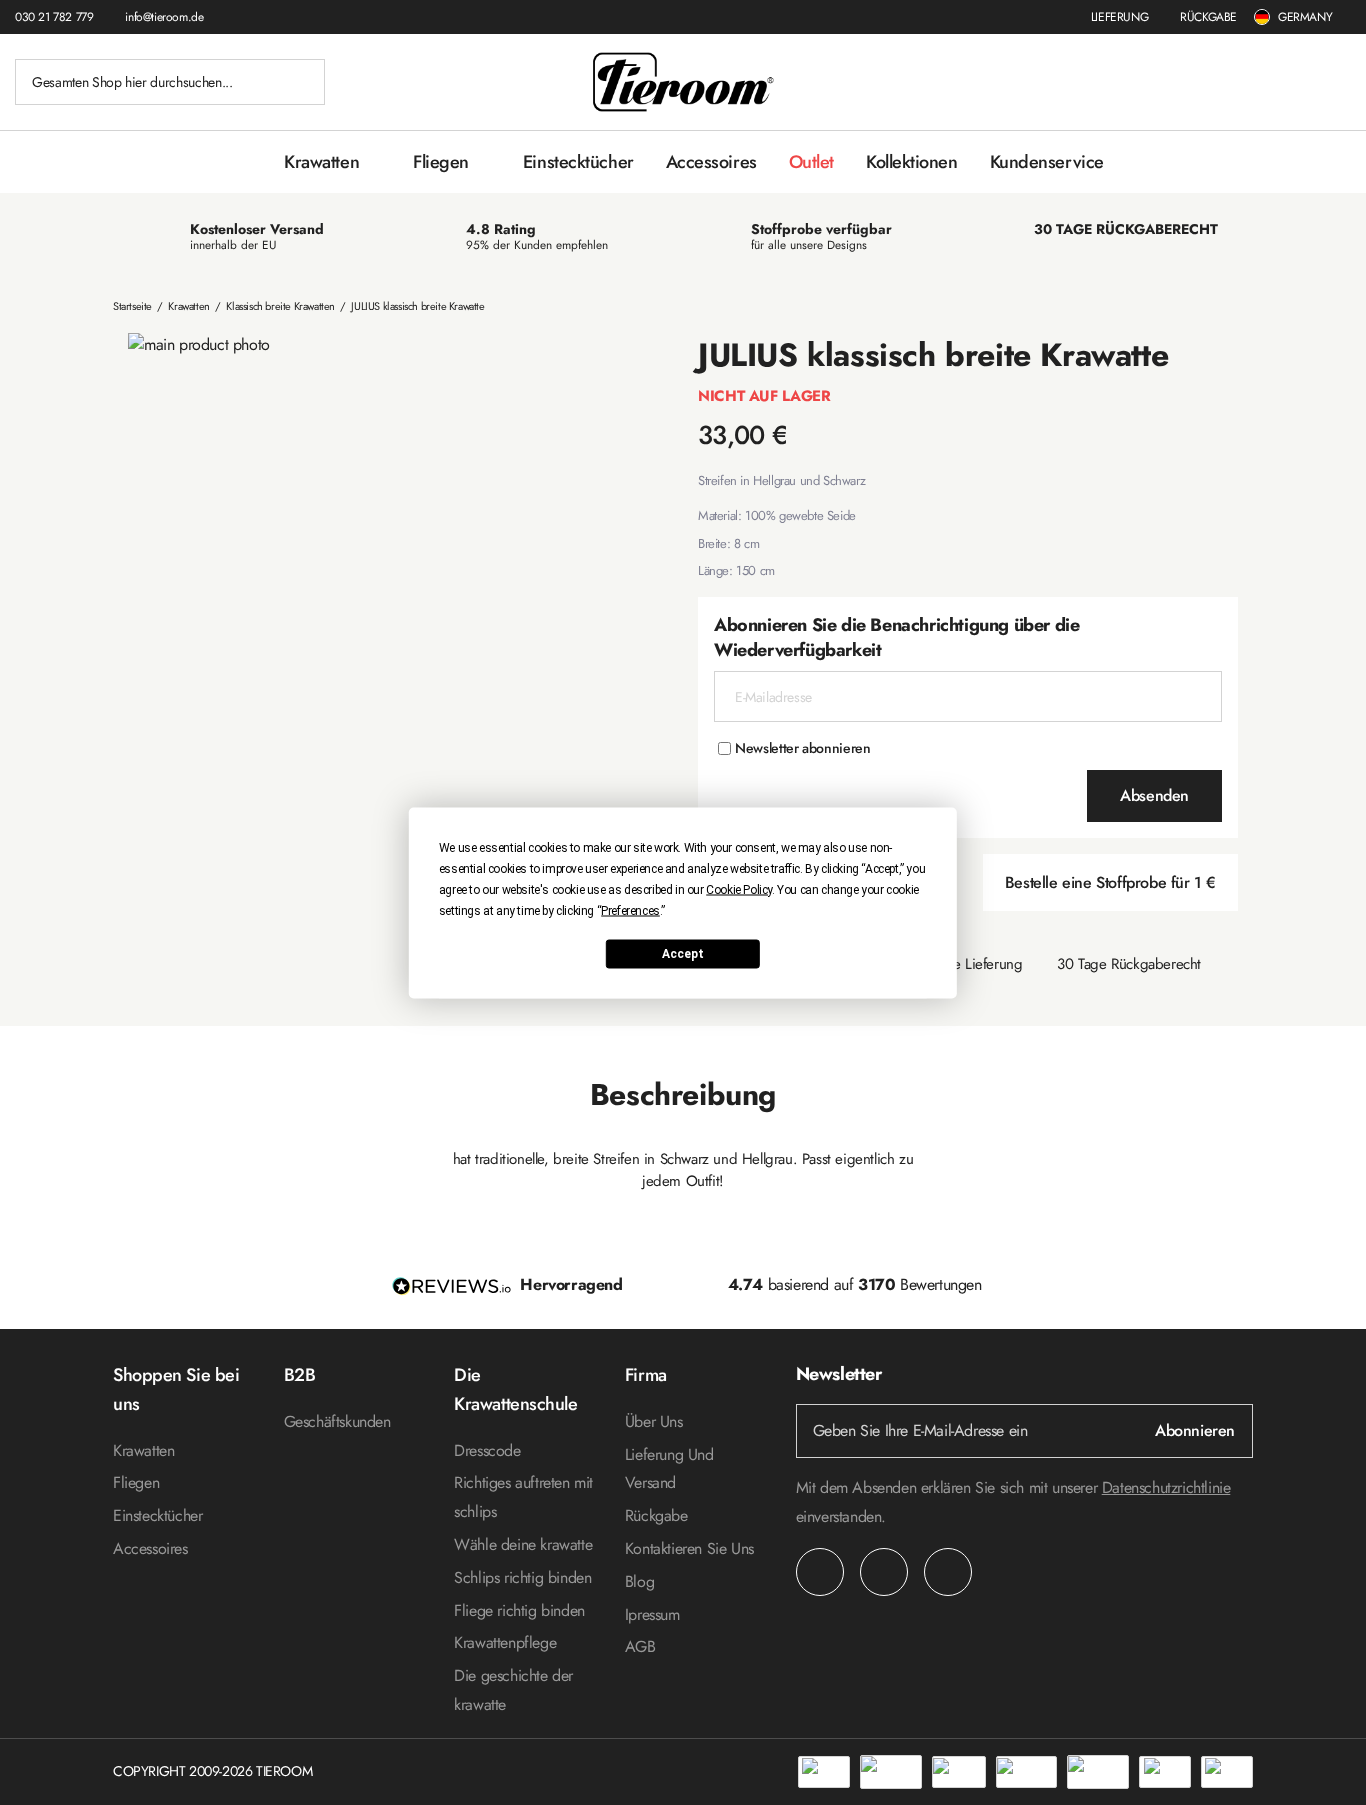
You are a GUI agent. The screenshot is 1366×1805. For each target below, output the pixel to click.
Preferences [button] (630, 910)
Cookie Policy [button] (739, 889)
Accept (683, 954)
